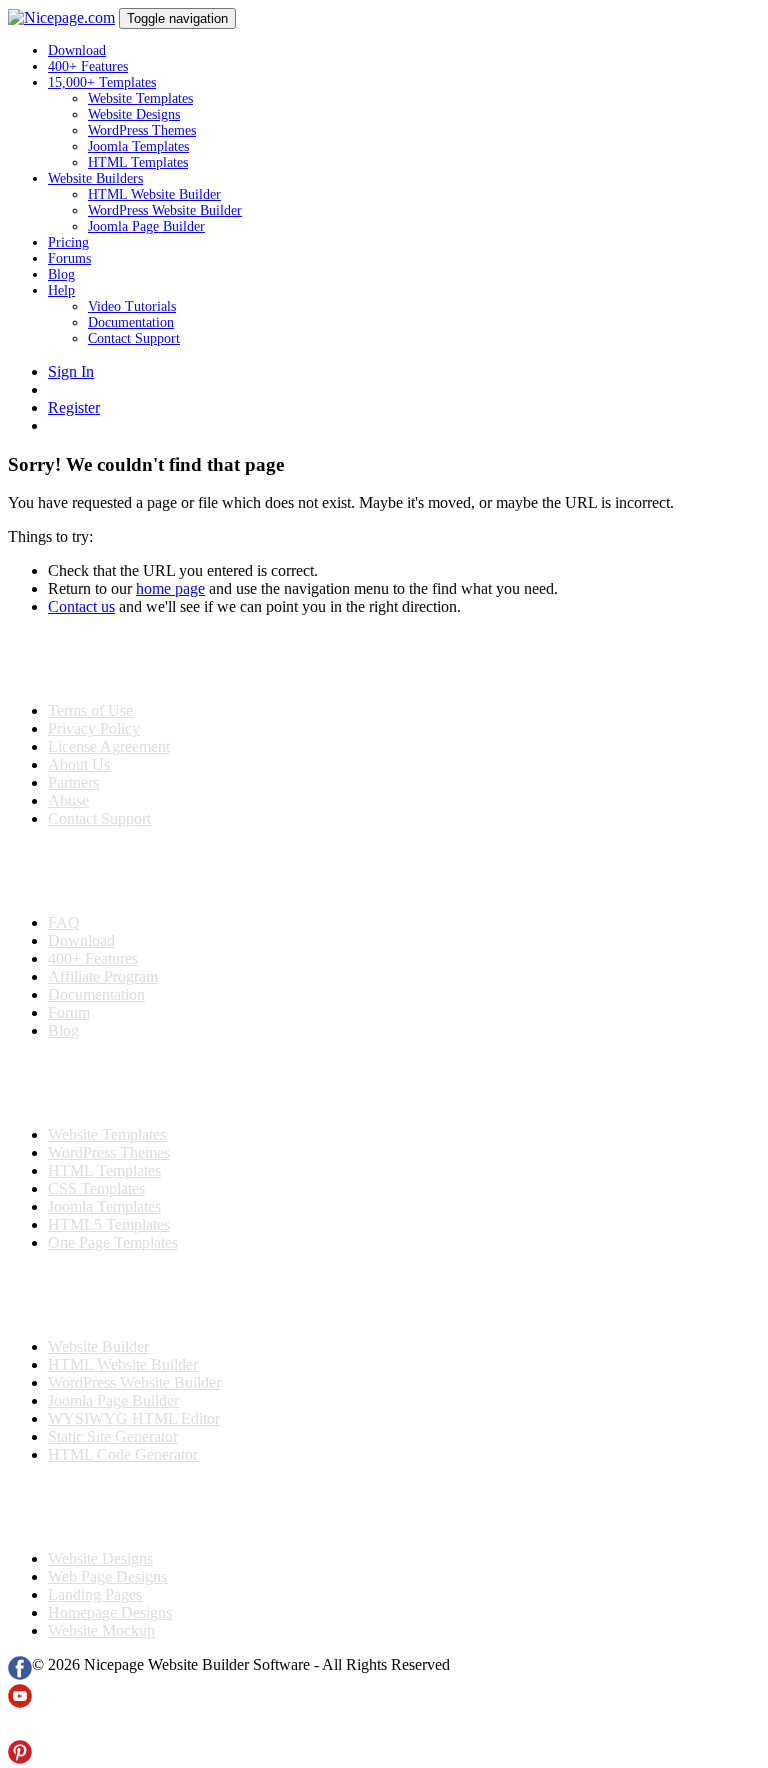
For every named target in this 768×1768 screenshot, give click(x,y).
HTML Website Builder (154, 194)
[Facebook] (20, 1674)
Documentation (131, 322)
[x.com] (20, 1730)
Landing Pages (95, 1594)
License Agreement (109, 746)
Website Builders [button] (95, 178)
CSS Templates (96, 1188)
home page (170, 588)
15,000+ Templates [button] (102, 82)
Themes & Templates (114, 1083)
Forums (69, 258)
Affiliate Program (103, 976)
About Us (79, 764)
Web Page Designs (107, 1576)
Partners (73, 782)
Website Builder (98, 1346)
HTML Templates (138, 162)
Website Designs (134, 114)
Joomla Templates (138, 146)
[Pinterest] (20, 1758)
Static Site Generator (113, 1436)
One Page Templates (113, 1242)
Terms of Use (90, 710)
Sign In (71, 371)
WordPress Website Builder (165, 210)
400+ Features (88, 66)
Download (77, 50)
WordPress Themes (142, 130)
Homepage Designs (110, 1612)
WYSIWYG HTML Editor (134, 1418)
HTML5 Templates (109, 1224)
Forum (69, 1012)
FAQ (64, 922)
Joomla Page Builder (146, 226)
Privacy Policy (94, 728)
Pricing (68, 242)
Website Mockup (101, 1630)
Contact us (81, 606)
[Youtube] (20, 1702)
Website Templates (140, 98)
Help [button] (61, 290)
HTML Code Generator (123, 1454)
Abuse (68, 800)
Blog (61, 274)
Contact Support (134, 338)
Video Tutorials (132, 306)
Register (74, 407)
